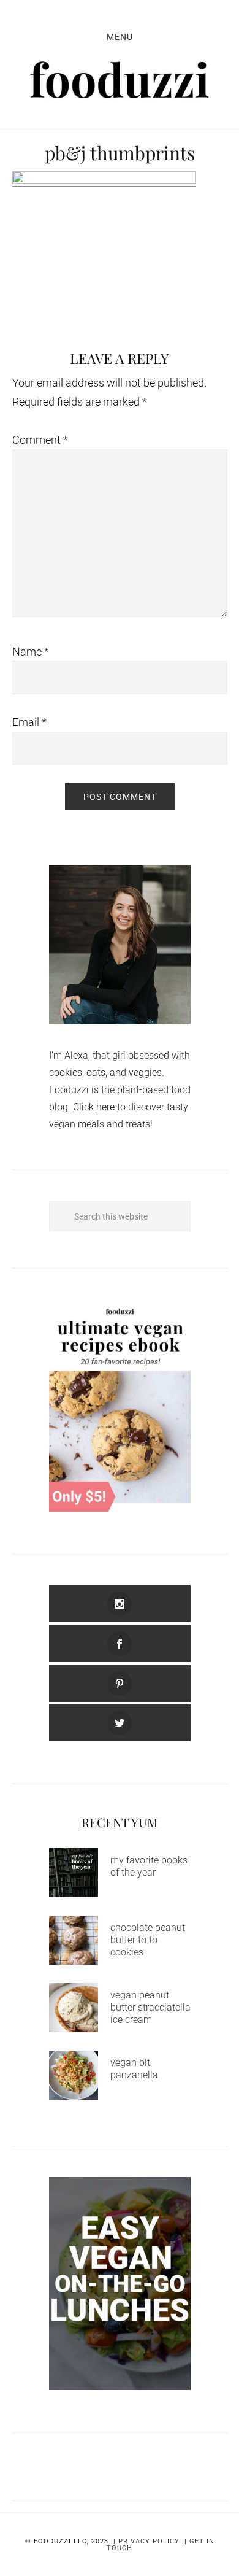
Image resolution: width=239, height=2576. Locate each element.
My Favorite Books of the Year (149, 1866)
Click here (94, 1107)
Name (31, 652)
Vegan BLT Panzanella (134, 2069)
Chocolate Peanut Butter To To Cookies (148, 1940)
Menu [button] (120, 37)
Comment (40, 440)
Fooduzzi (120, 80)
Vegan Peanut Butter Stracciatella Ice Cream (150, 2007)
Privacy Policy (149, 2541)
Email (29, 722)
